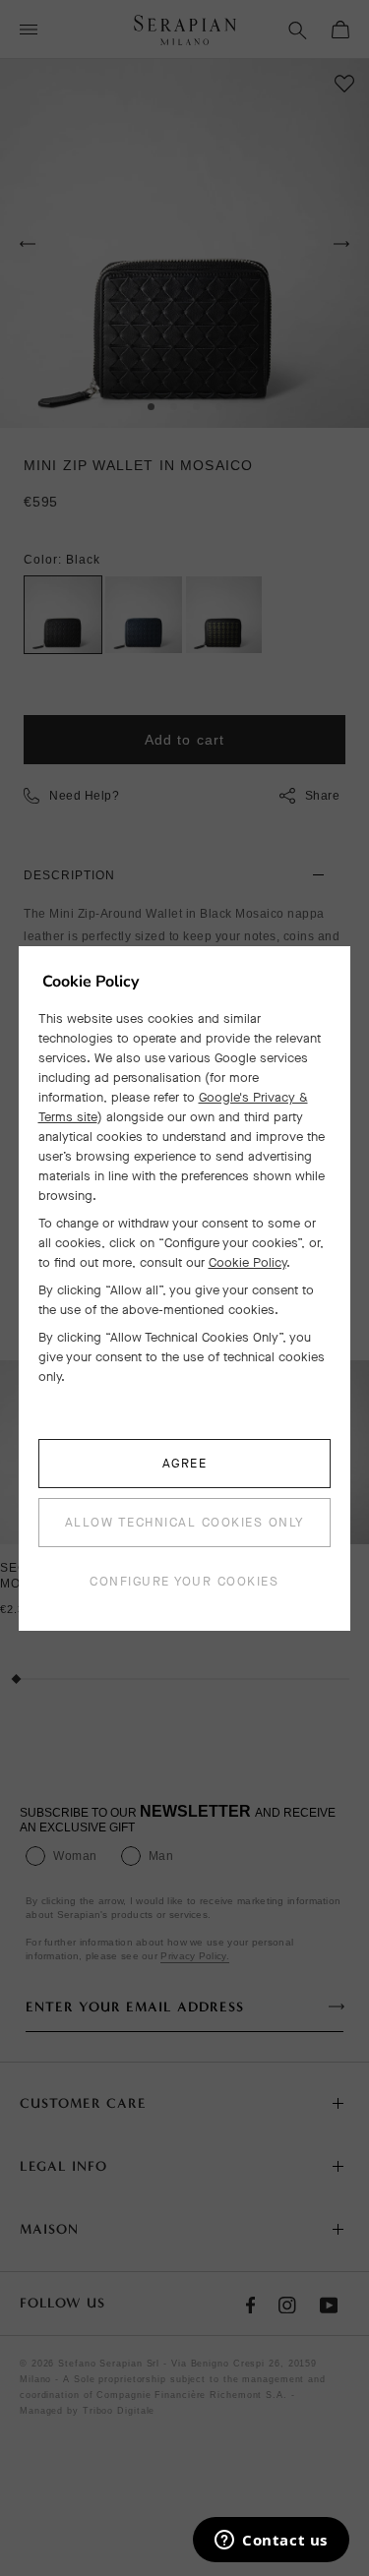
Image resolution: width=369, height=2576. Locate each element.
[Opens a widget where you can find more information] (271, 2542)
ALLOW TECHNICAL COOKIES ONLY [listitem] (184, 1522)
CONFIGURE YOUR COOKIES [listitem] (184, 1581)
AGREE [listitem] (185, 1463)
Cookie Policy (247, 1262)
